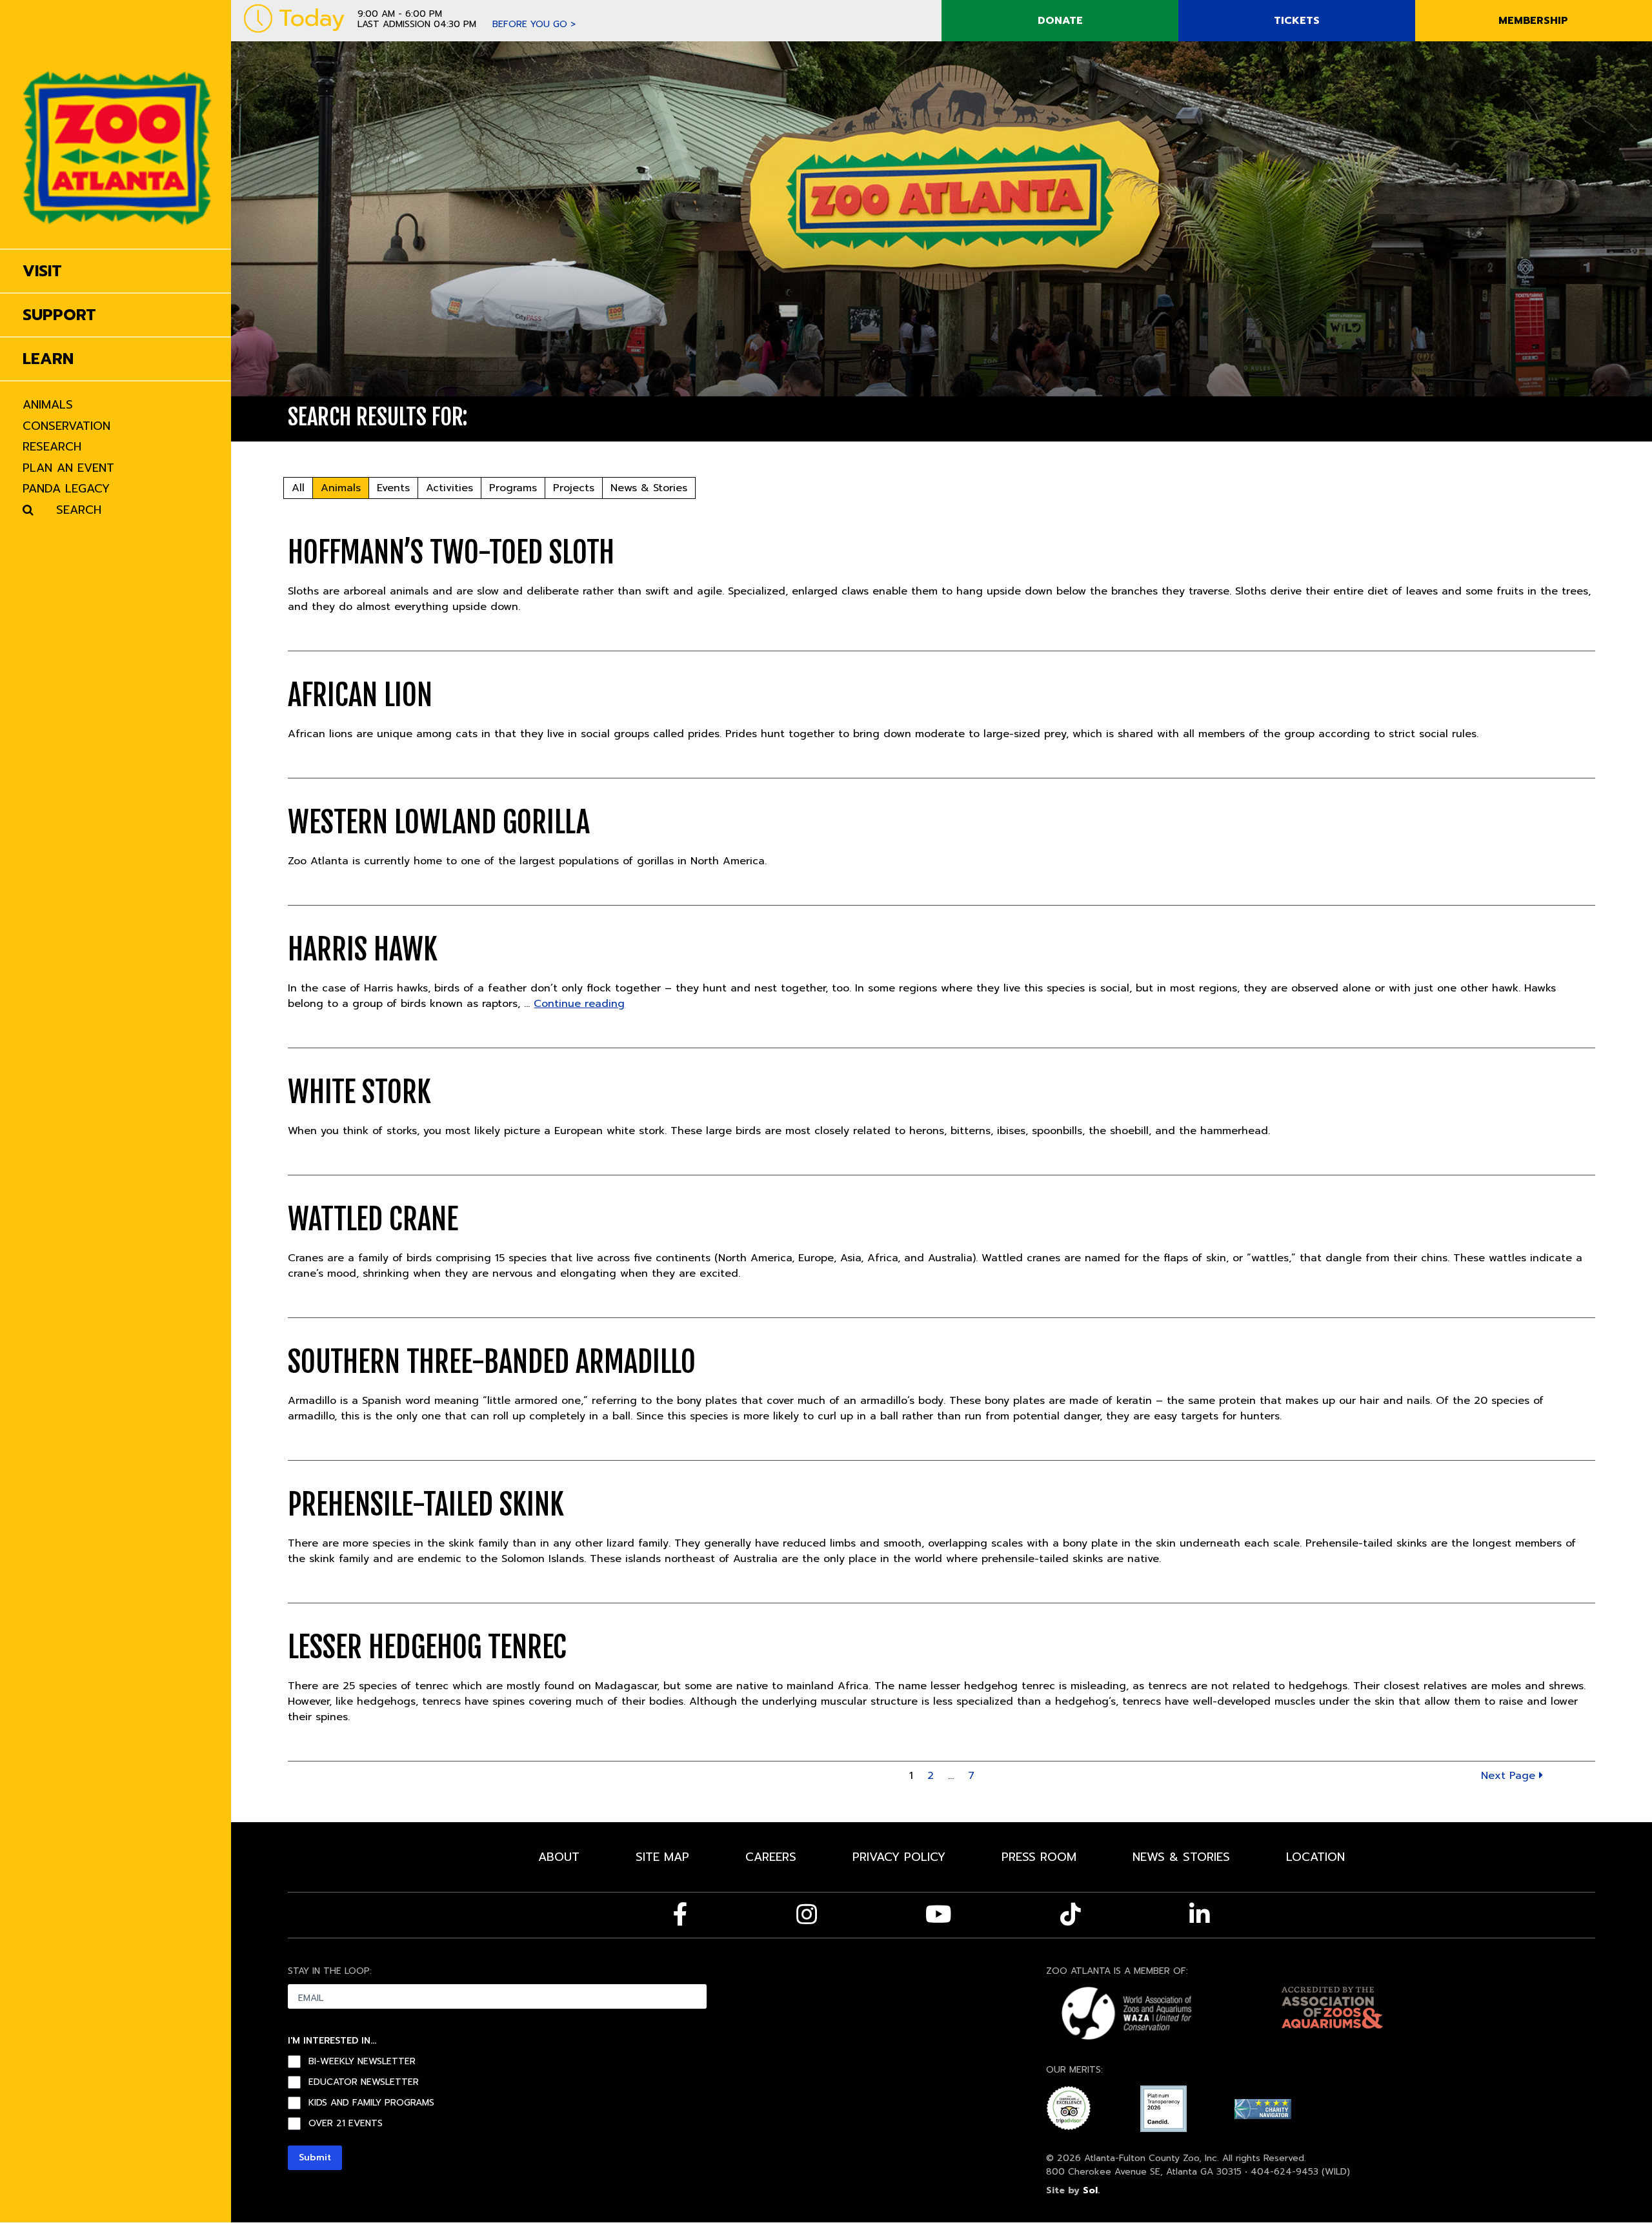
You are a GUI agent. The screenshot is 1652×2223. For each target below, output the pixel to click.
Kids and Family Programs (371, 2103)
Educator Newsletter (364, 2082)
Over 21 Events (346, 2124)
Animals (341, 488)
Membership (1533, 21)
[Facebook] (680, 1914)
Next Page (1510, 1776)
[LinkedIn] (1200, 1914)
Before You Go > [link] (534, 24)
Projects (574, 488)
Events (393, 488)
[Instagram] (807, 1914)
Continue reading (579, 1004)
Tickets (1297, 21)
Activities (449, 488)
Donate (1060, 21)
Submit (315, 2157)
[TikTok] (1071, 1914)
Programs (513, 488)
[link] (117, 124)
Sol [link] (1090, 2190)
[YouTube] (939, 1914)
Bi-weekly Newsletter (362, 2062)
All (298, 488)
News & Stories (649, 488)
